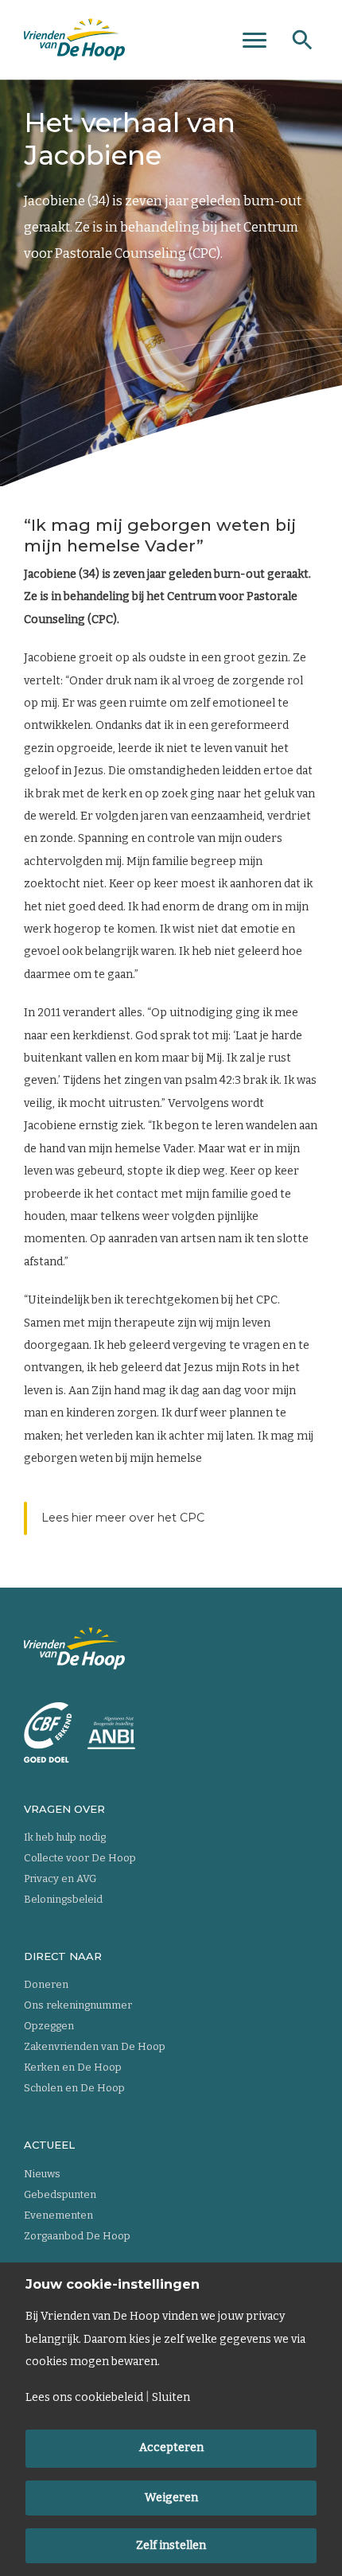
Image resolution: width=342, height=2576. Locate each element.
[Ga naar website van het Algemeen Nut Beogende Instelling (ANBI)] (111, 1733)
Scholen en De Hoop (74, 2088)
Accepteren (171, 2447)
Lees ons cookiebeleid (84, 2398)
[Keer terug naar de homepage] (74, 40)
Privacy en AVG (60, 1878)
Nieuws (42, 2174)
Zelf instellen (171, 2545)
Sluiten (171, 2398)
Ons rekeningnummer (78, 2005)
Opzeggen (49, 2026)
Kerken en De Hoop (73, 2067)
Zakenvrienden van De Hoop (95, 2046)
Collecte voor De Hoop (80, 1858)
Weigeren (171, 2498)
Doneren (46, 1984)
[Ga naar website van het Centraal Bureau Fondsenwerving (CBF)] (48, 1732)
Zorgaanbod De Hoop (77, 2236)
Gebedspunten (60, 2194)
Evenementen (58, 2215)
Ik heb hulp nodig (65, 1837)
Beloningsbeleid (63, 1899)
